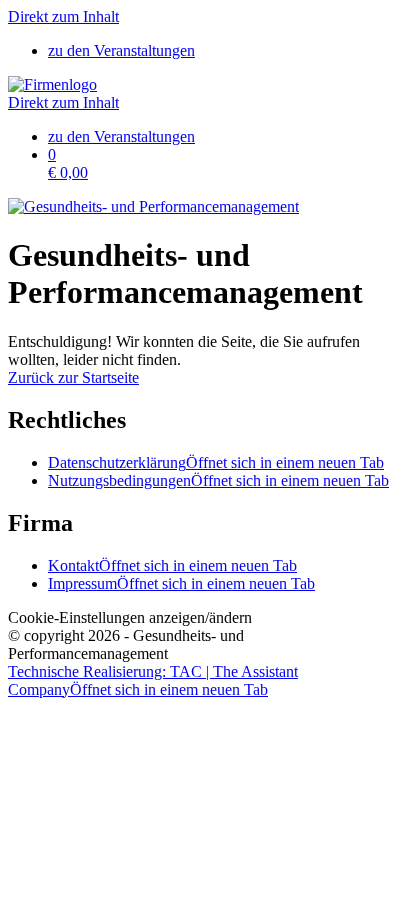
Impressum (181, 583)
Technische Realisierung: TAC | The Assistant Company (153, 680)
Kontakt (172, 565)
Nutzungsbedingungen (218, 480)
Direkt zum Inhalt (63, 16)
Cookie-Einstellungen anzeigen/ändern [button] (130, 617)
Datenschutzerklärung (216, 462)
